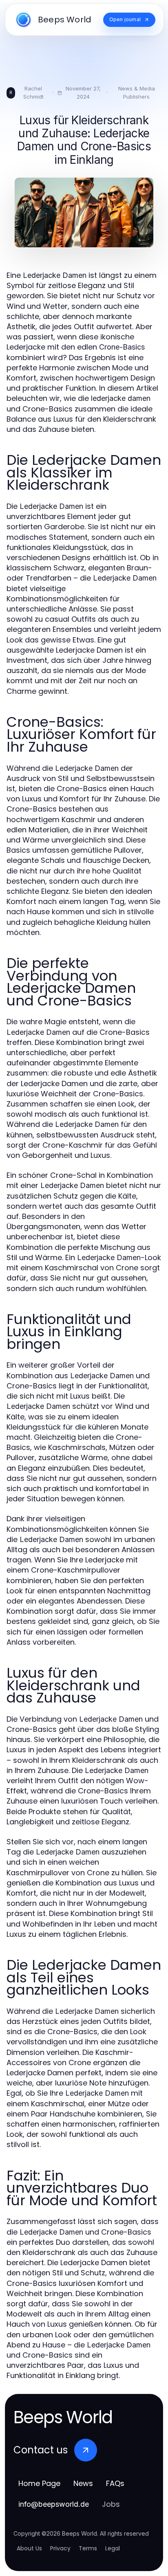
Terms (88, 2548)
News (83, 2483)
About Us (29, 2548)
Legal (113, 2548)
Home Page (39, 2483)
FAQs (115, 2483)
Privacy (60, 2548)
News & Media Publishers (137, 92)
